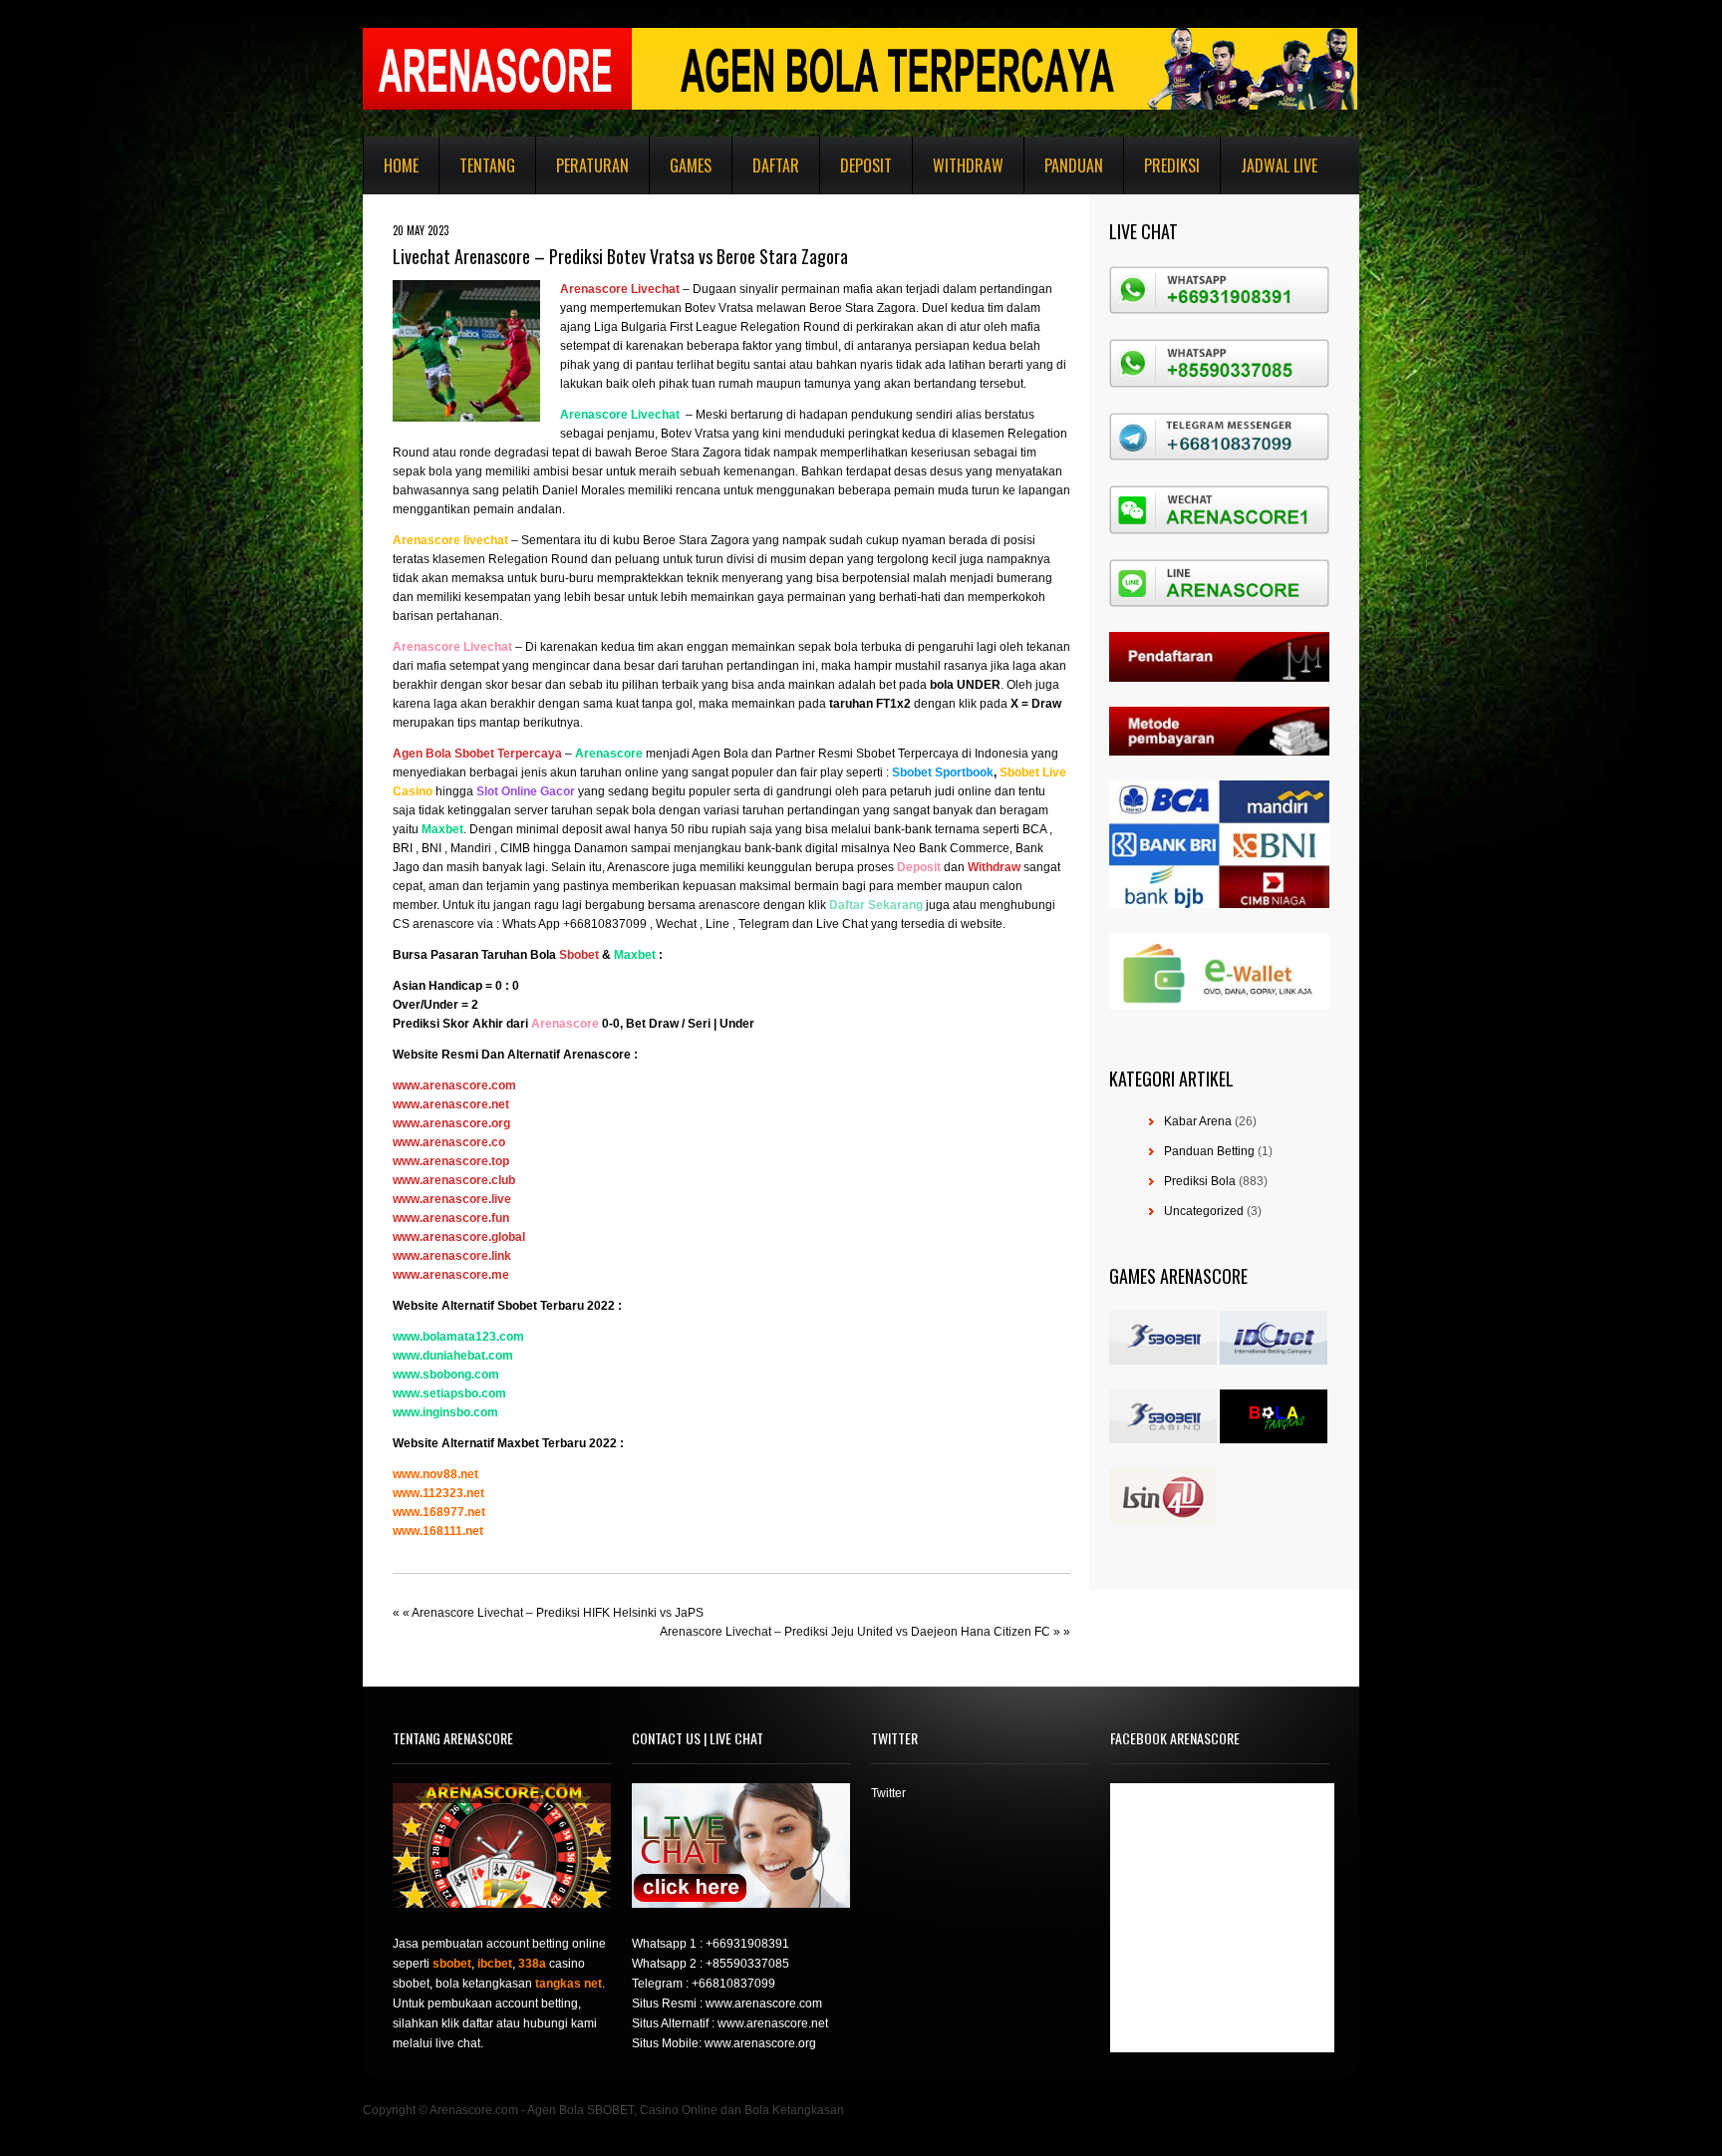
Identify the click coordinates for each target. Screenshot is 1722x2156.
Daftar (776, 165)
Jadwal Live (1279, 165)
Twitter (888, 1793)
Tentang (487, 165)
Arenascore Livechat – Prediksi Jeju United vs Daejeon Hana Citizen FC (855, 1632)
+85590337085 (747, 1964)
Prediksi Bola (1200, 1181)
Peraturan (592, 165)
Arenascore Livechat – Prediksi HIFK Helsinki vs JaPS (558, 1613)
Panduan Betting (1209, 1151)
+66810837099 (733, 1984)
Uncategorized (1204, 1211)
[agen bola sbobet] (1163, 1361)
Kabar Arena (1198, 1121)
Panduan (1074, 165)
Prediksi (1172, 165)
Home (401, 165)
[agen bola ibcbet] (1274, 1361)
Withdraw (968, 165)
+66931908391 (747, 1944)
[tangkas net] (1274, 1439)
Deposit (866, 165)
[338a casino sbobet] (1163, 1439)
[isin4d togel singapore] (1163, 1519)
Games (691, 165)
